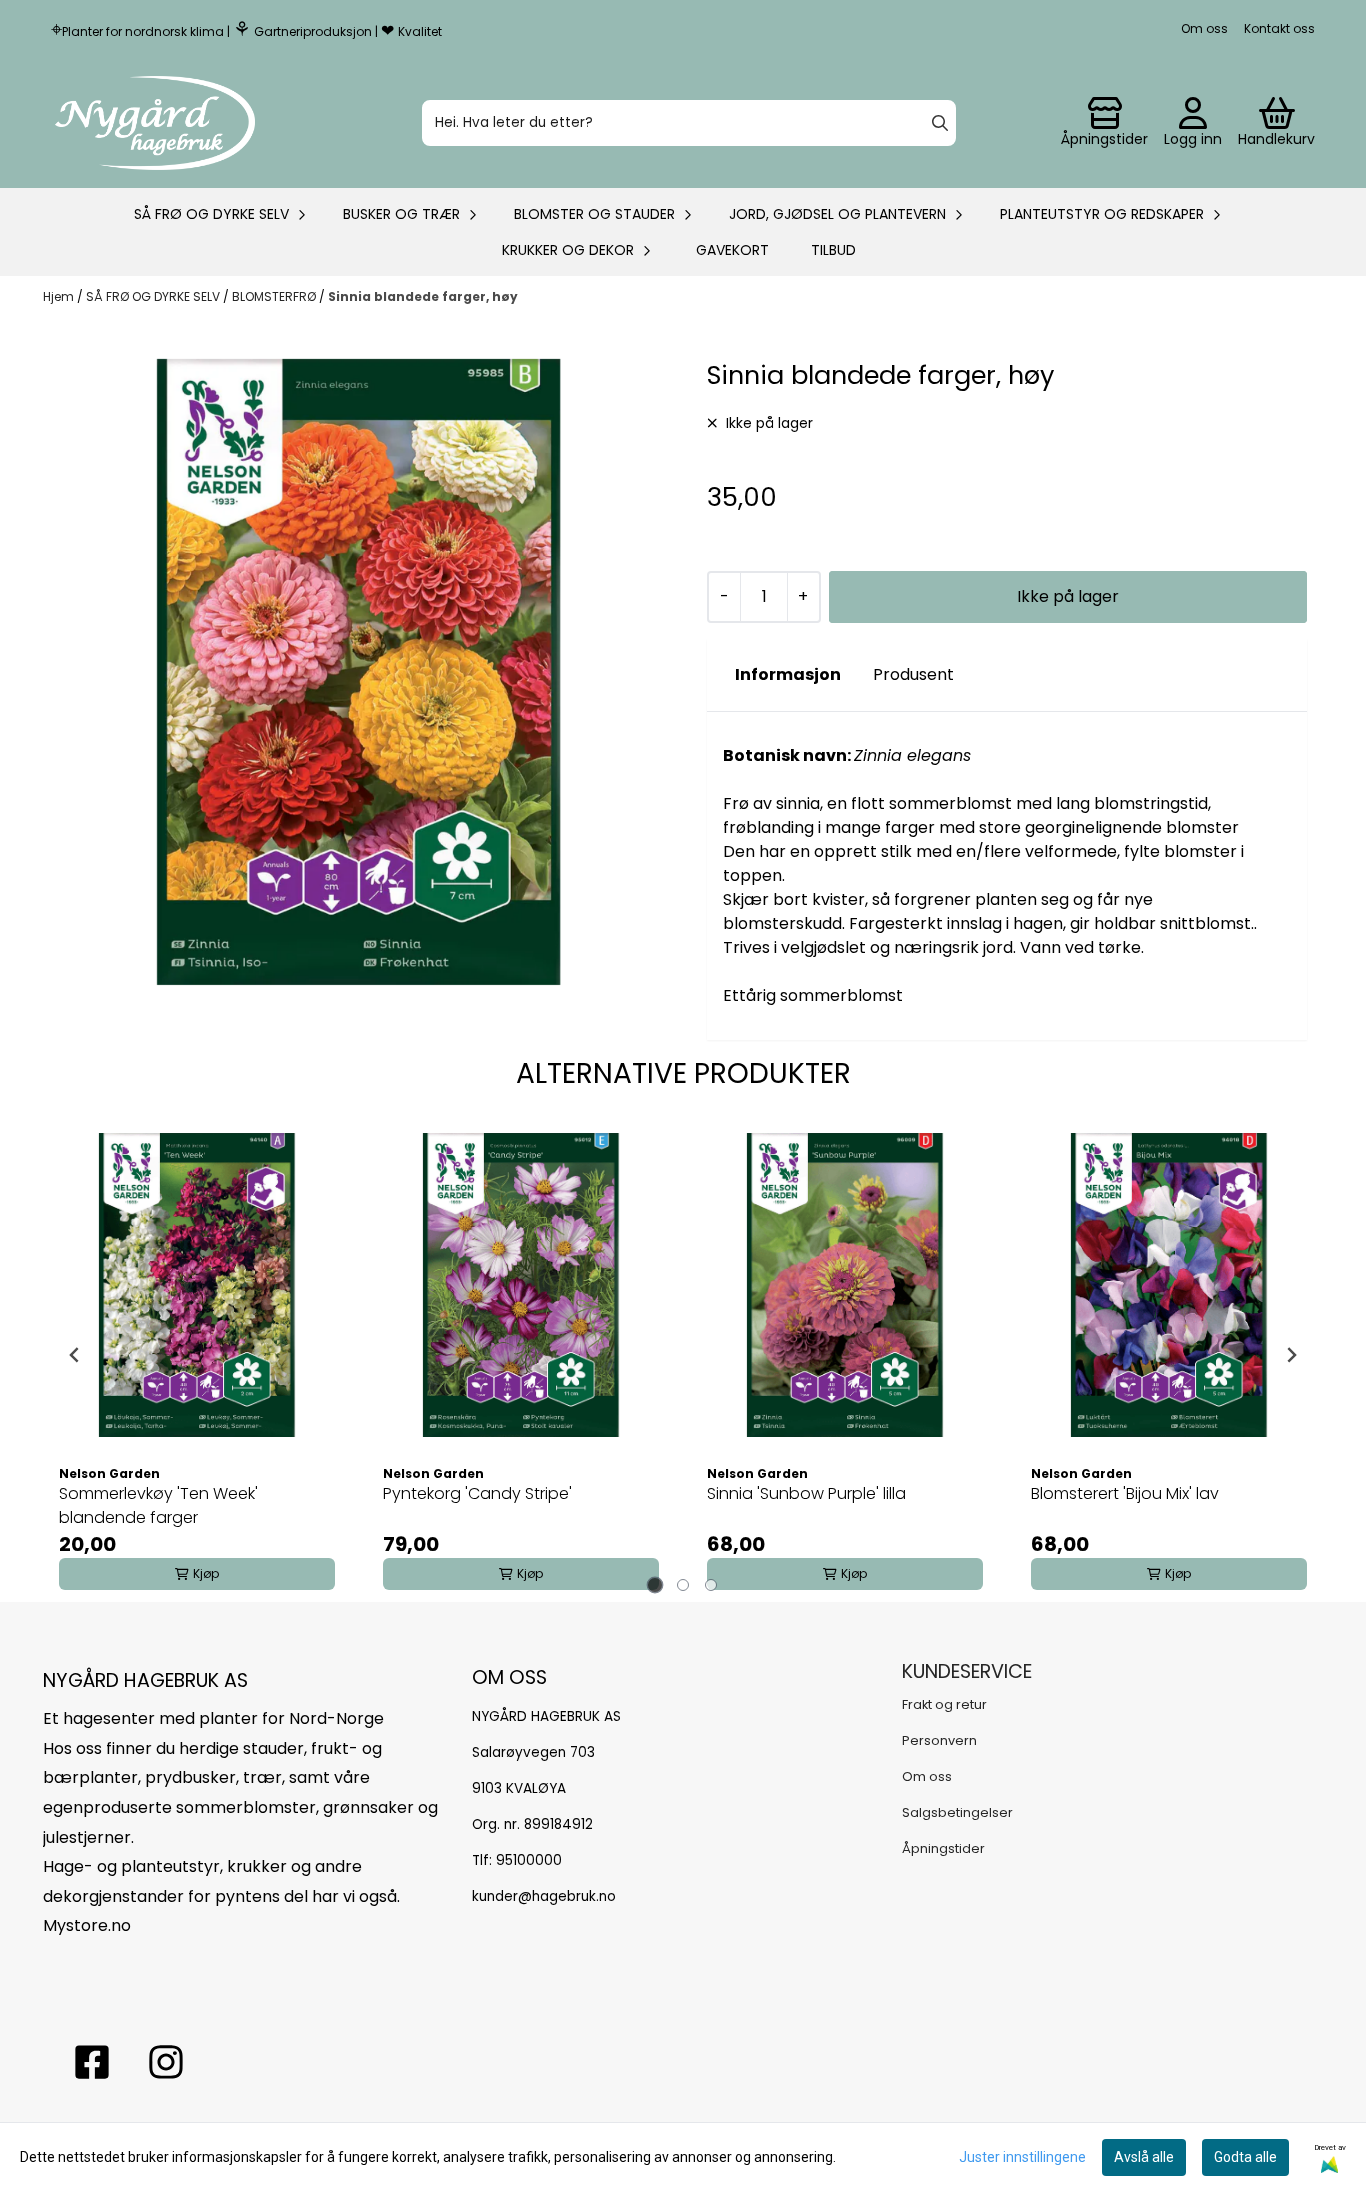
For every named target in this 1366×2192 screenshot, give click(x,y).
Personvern (939, 1740)
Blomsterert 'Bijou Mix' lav (1125, 1493)
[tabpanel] (197, 1355)
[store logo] (155, 123)
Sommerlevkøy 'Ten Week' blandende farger (158, 1505)
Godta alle (1245, 2157)
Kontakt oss (1279, 28)
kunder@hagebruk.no (544, 1896)
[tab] (655, 1584)
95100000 (529, 1860)
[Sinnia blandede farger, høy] (359, 672)
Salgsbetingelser (957, 1812)
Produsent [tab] (913, 674)
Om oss (1204, 28)
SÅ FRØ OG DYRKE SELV (154, 296)
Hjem (60, 296)
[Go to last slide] (75, 1355)
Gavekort (732, 250)
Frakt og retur (944, 1704)
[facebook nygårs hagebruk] (92, 2062)
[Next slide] (1291, 1355)
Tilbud (833, 250)
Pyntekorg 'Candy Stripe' (477, 1493)
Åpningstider (943, 1848)
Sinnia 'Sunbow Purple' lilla (806, 1493)
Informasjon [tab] (788, 674)
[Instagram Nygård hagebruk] (166, 2062)
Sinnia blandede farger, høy (423, 296)
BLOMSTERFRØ (275, 296)
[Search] (940, 123)
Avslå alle (1144, 2157)
